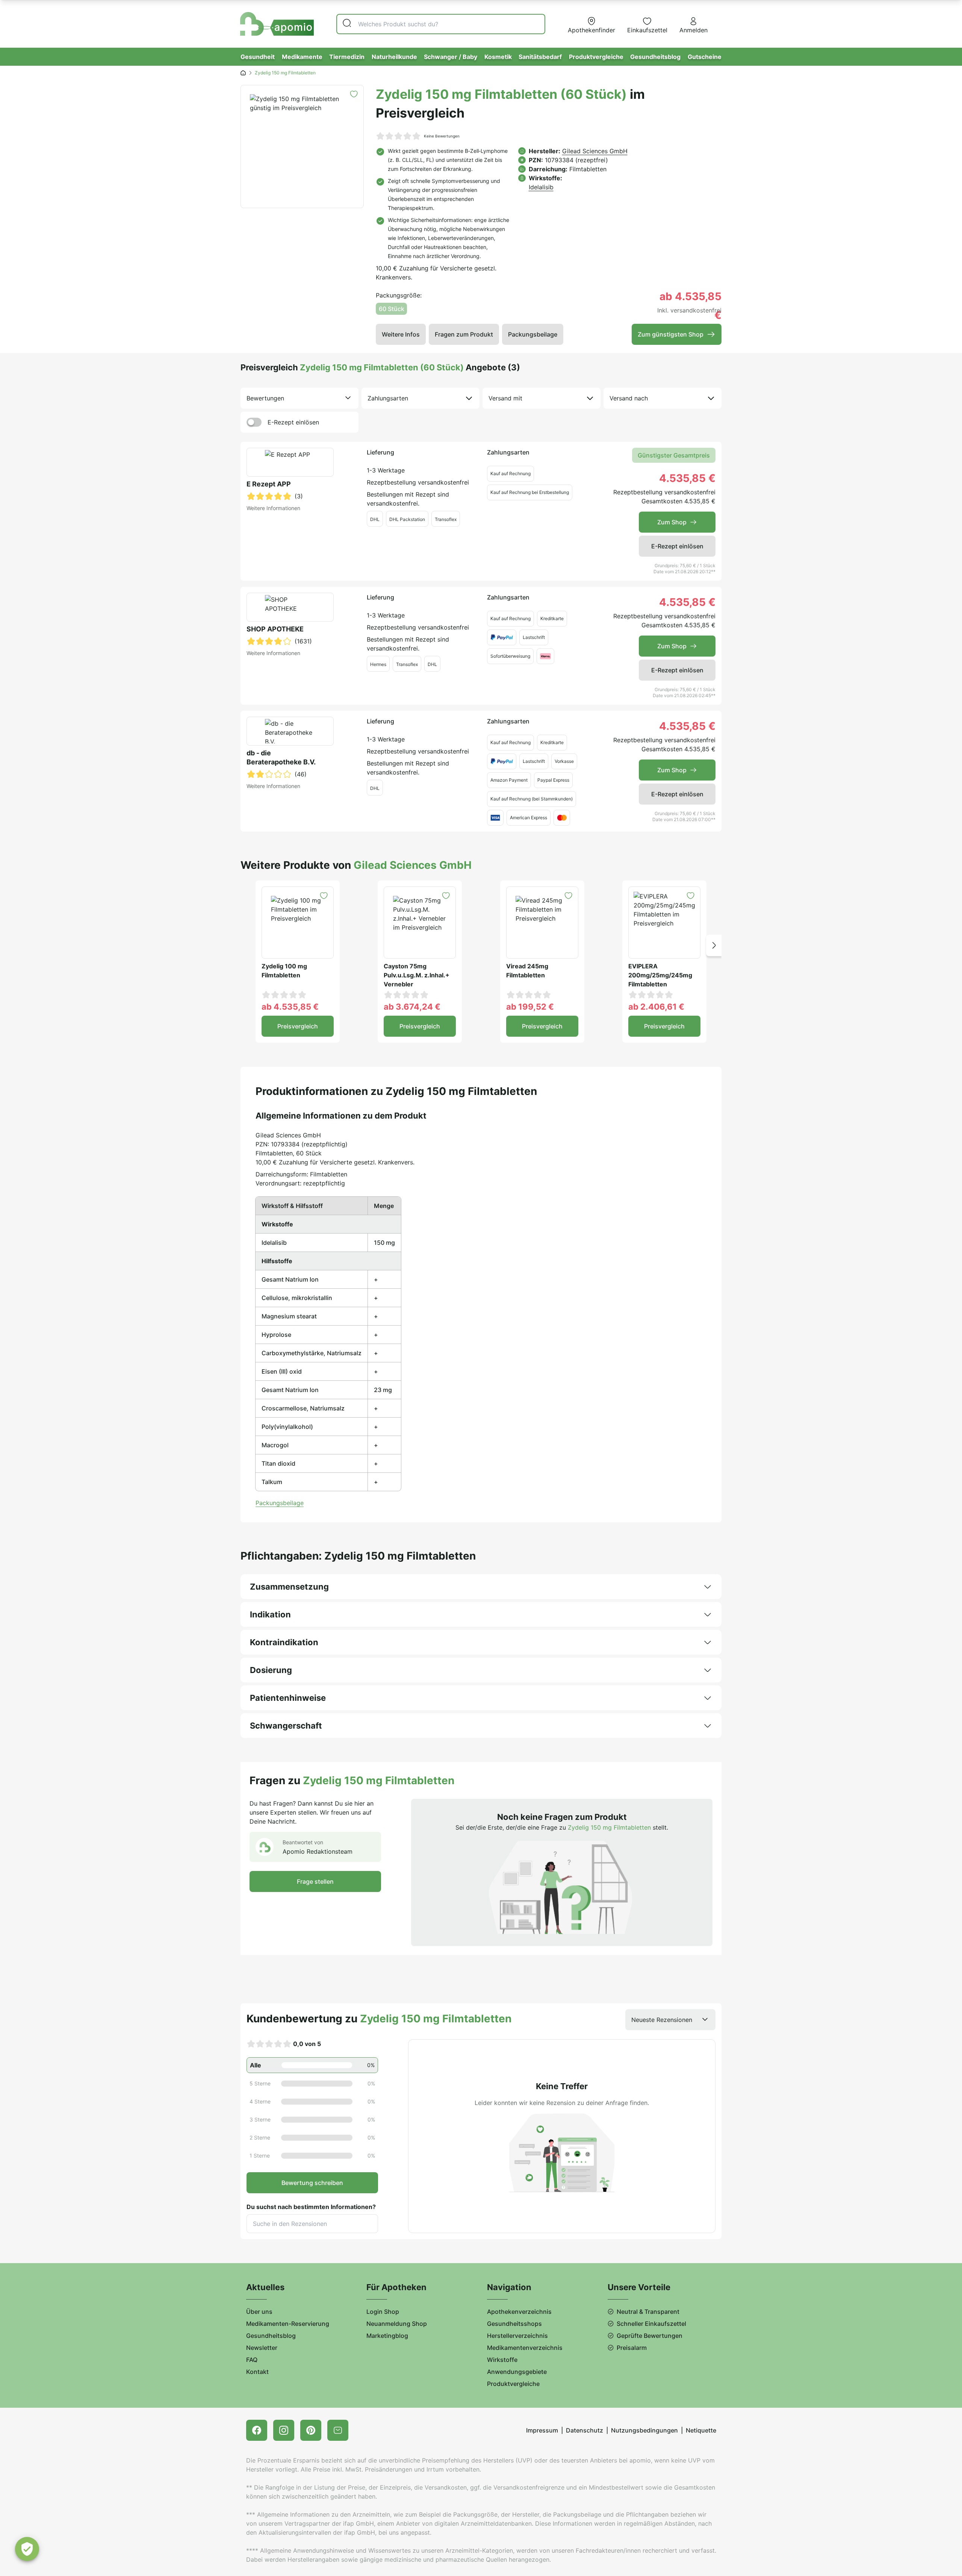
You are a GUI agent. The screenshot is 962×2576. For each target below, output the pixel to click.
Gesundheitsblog (655, 57)
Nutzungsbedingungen (644, 2430)
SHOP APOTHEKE (275, 629)
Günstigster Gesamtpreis (674, 455)
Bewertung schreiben (312, 2183)
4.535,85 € (687, 478)
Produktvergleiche (596, 57)
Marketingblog (387, 2336)
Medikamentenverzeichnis (525, 2348)
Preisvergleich (298, 1026)
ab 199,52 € (530, 1007)
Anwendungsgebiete (517, 2372)
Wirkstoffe (502, 2360)
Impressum (542, 2430)
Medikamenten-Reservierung (288, 2324)
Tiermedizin (347, 57)
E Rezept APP (269, 484)
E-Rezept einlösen (293, 422)
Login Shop (383, 2312)
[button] (714, 945)
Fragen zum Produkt (464, 334)
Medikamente (302, 57)
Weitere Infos (401, 334)
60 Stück (392, 309)
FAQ (252, 2360)
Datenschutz (585, 2430)
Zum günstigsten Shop (671, 334)
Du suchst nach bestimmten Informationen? (311, 2207)
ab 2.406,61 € (656, 1007)
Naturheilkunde (394, 57)
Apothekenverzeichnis (519, 2312)
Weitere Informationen (273, 508)
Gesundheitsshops (514, 2324)
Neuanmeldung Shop (397, 2324)
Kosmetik (498, 57)
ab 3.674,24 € (412, 1007)
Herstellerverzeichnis (517, 2336)
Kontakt (257, 2372)
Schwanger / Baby (451, 57)
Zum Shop (672, 522)
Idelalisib (541, 187)
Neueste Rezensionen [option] (662, 2020)
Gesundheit (258, 57)
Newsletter (262, 2348)
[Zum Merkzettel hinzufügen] (354, 94)
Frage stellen (315, 1881)
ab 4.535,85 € (290, 1007)
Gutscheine (705, 57)
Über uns (259, 2312)
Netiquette (701, 2430)
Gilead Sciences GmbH (595, 151)
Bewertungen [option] (265, 398)
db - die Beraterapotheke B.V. (281, 757)
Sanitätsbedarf (540, 57)
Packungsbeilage (533, 334)
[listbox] (299, 398)
